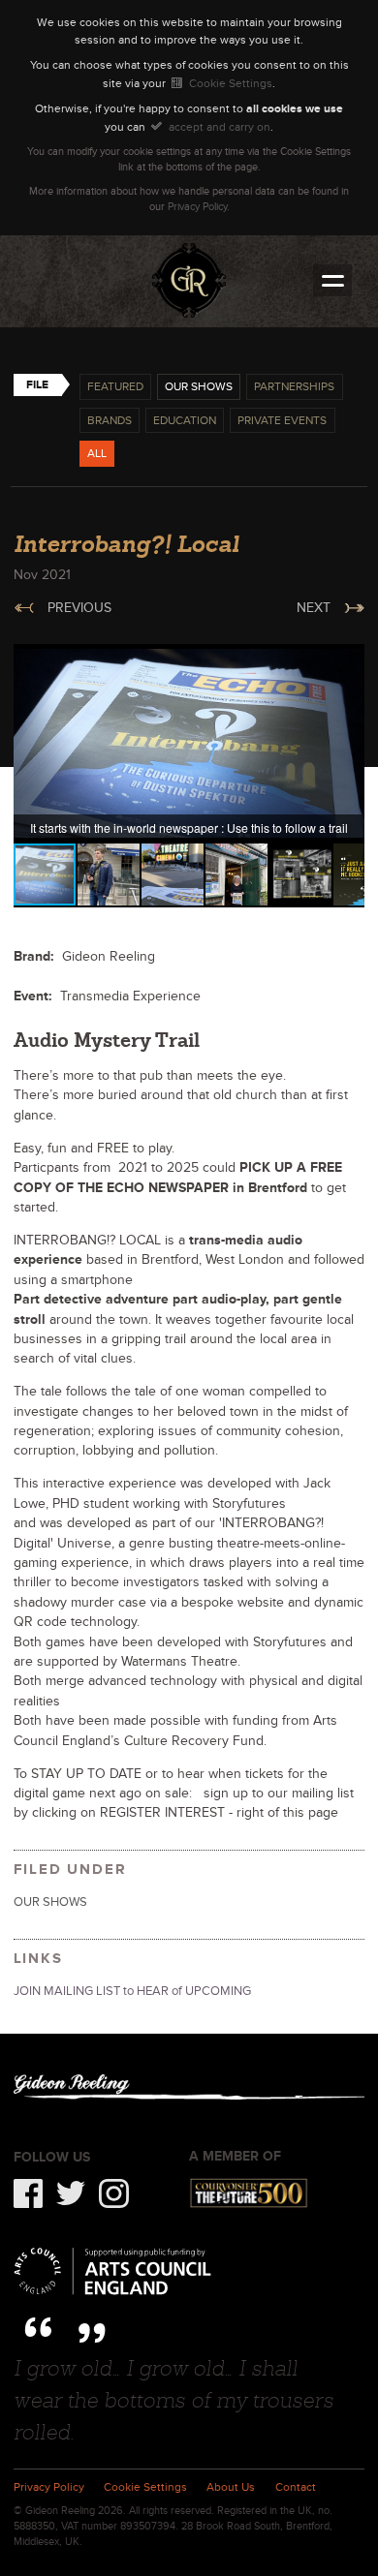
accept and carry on (219, 127)
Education (185, 420)
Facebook (29, 2194)
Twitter (71, 2194)
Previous (79, 608)
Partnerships (294, 386)
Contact (296, 2487)
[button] (347, 661)
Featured (115, 386)
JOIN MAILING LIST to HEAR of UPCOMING (132, 1991)
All (97, 453)
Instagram (114, 2194)
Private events (282, 420)
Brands (110, 420)
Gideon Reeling (189, 280)
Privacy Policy (197, 206)
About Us (231, 2487)
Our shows (199, 386)
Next (314, 608)
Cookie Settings (230, 83)
